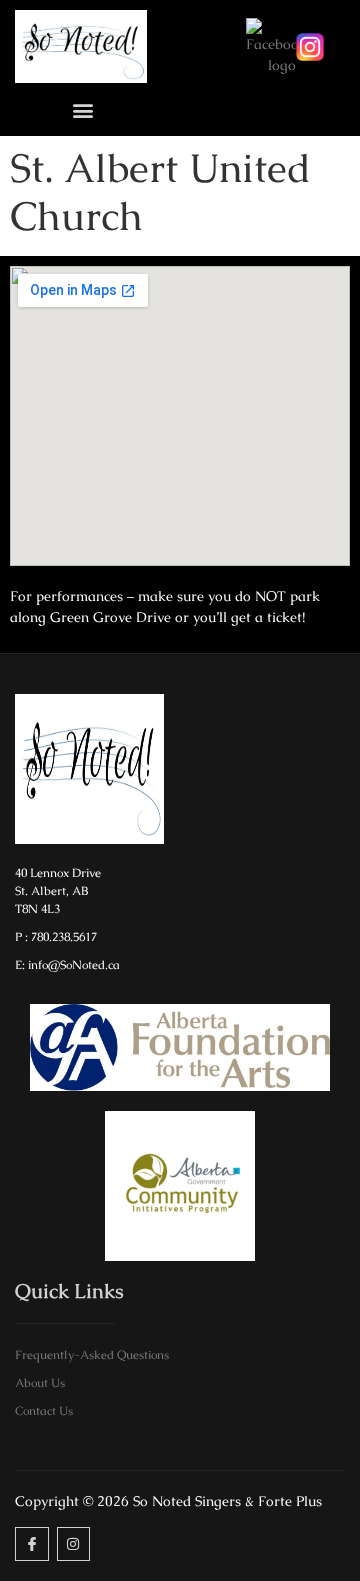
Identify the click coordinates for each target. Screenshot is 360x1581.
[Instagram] (74, 1544)
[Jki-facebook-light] (32, 1544)
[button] (82, 109)
